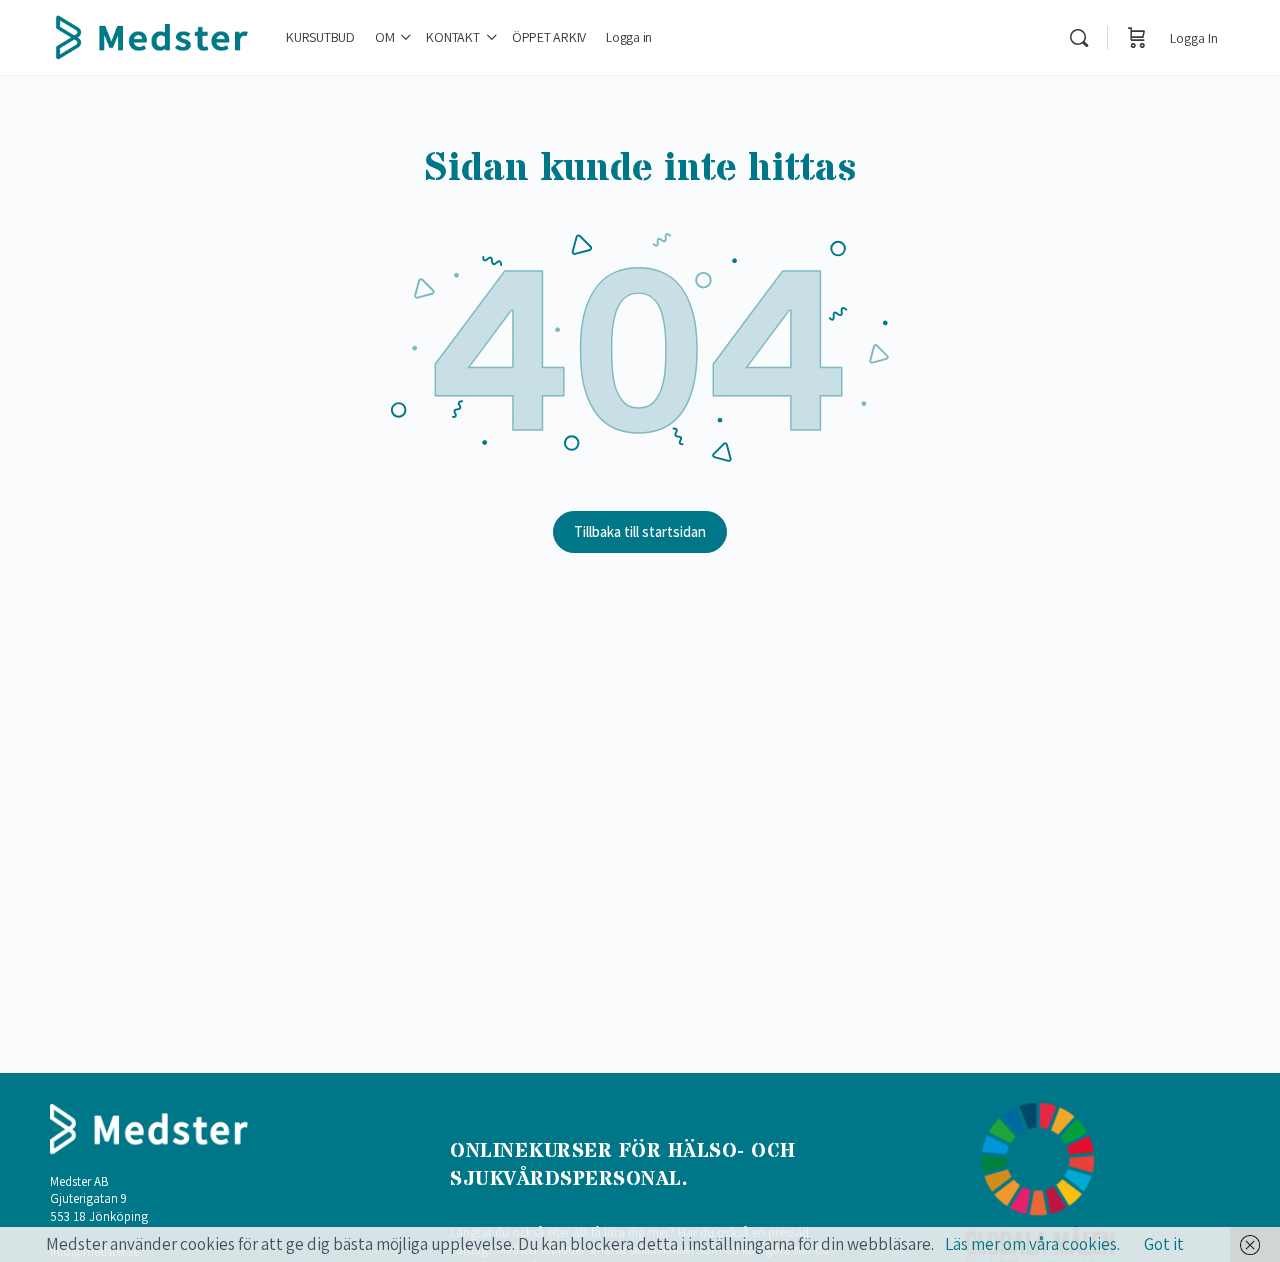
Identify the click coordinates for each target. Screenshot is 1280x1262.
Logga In (1194, 38)
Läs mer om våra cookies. (1032, 1244)
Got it (1164, 1244)
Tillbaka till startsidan (640, 531)
